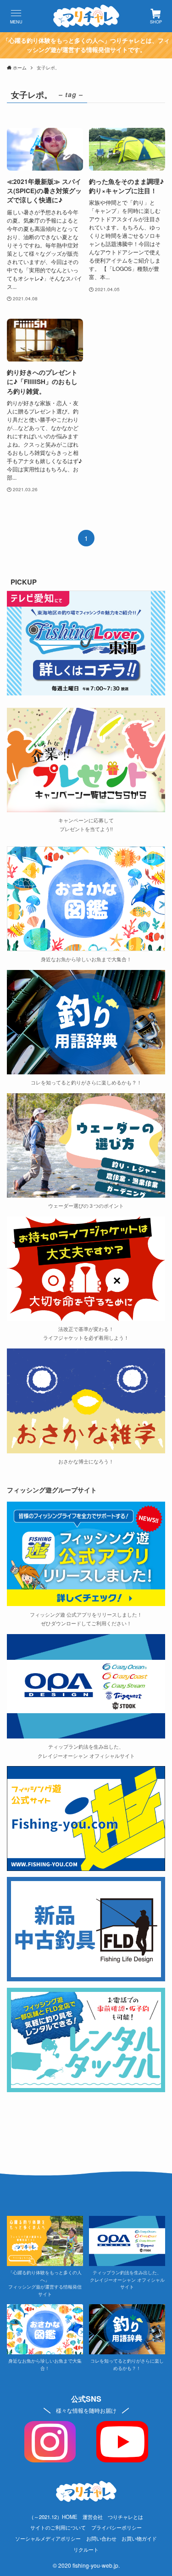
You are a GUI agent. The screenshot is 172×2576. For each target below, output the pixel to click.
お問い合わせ (101, 2538)
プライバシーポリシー (117, 2527)
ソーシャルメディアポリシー (48, 2538)
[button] (16, 16)
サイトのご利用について (58, 2527)
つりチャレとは (125, 2517)
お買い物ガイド (139, 2538)
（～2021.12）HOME (53, 2517)
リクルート (86, 2549)
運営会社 (93, 2517)
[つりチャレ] (86, 16)
